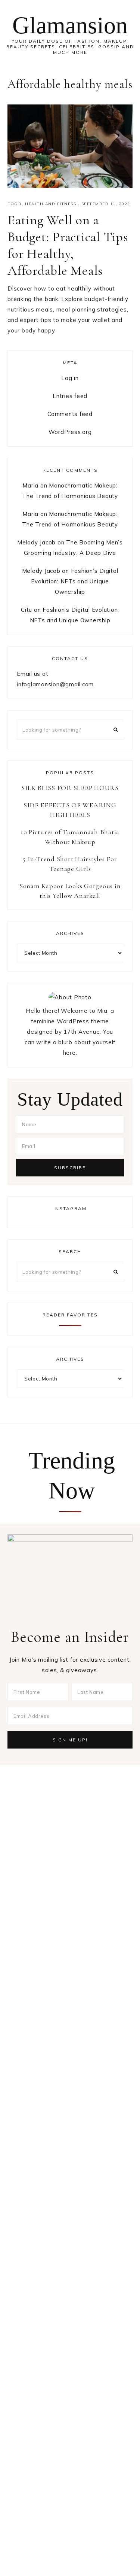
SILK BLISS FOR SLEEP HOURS (70, 788)
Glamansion (70, 25)
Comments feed (70, 414)
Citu (27, 610)
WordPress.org (70, 432)
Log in (70, 378)
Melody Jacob (36, 542)
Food (15, 204)
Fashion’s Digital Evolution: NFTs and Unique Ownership (74, 581)
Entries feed (70, 396)
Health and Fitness (51, 204)
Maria (30, 485)
